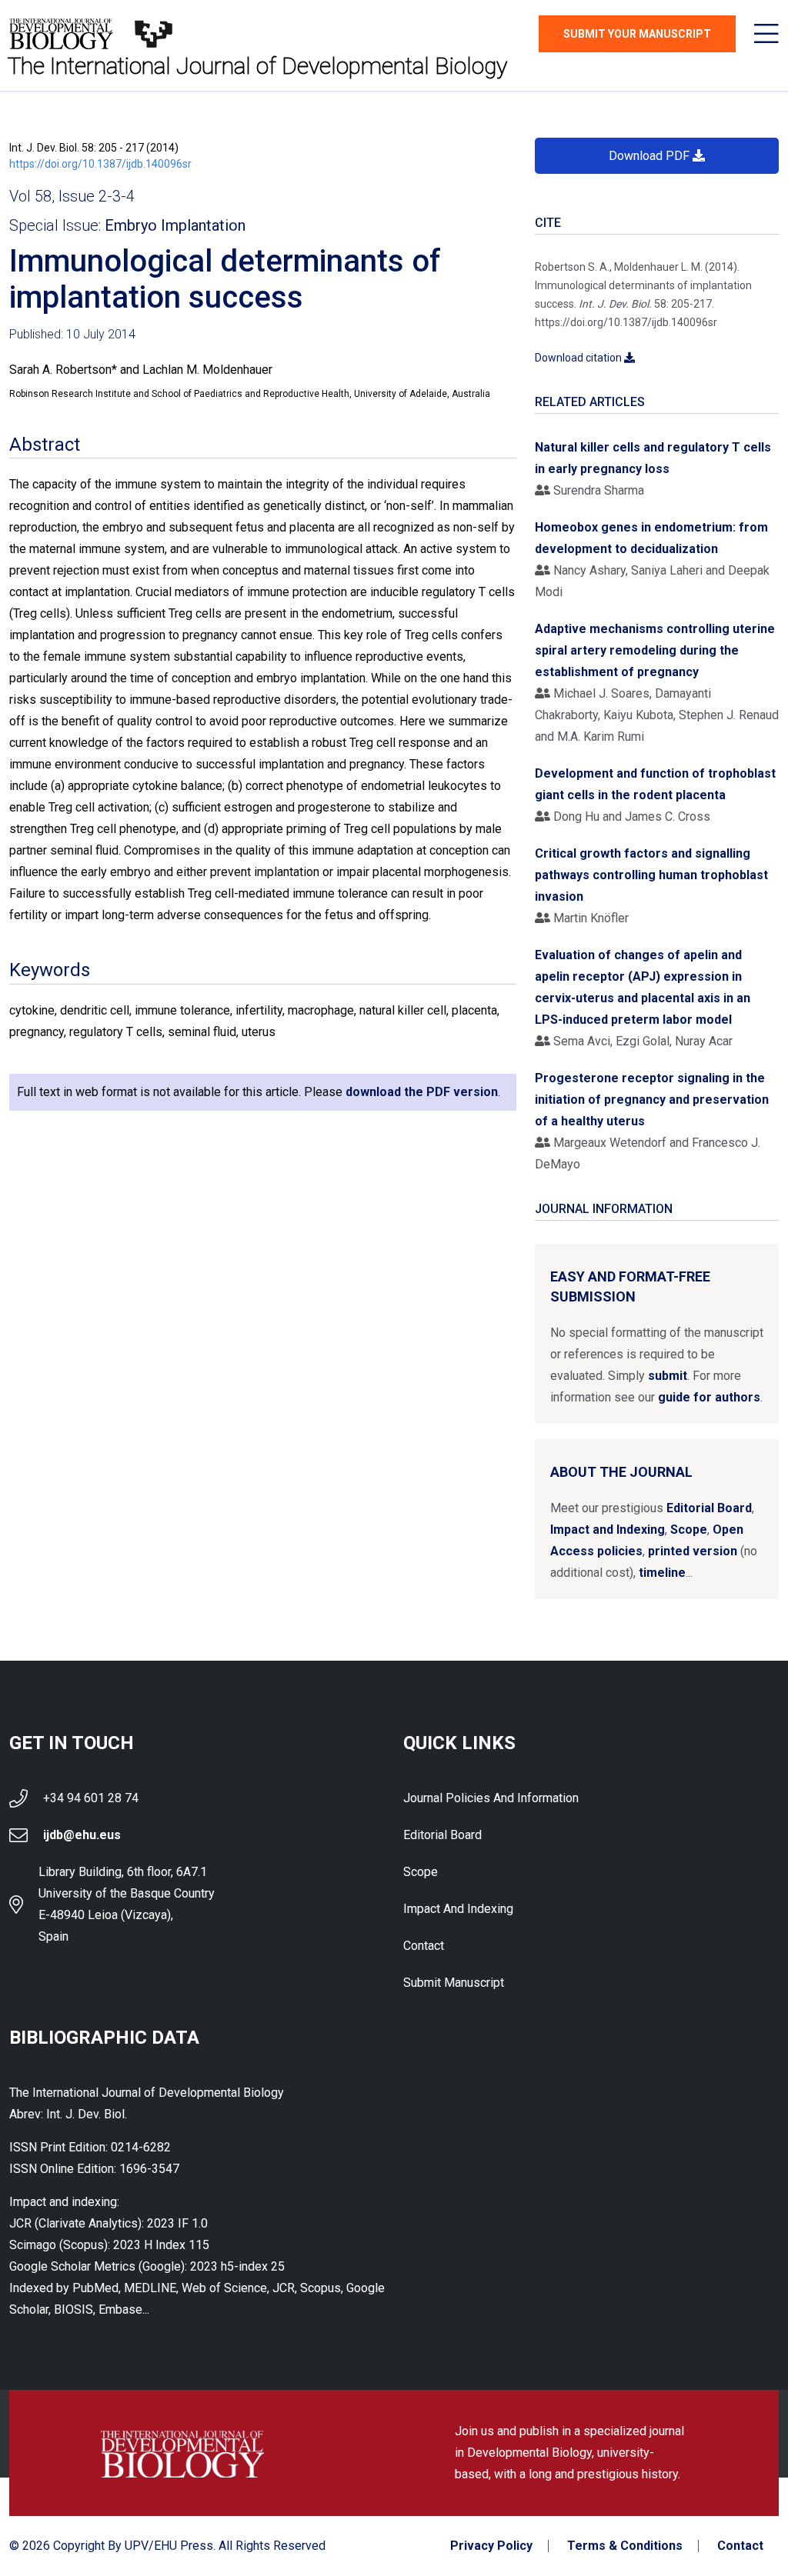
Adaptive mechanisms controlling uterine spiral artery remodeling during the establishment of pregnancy (655, 650)
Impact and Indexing (608, 1530)
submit (668, 1376)
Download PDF (651, 156)
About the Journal (621, 1472)
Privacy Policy (491, 2546)
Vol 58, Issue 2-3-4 (72, 196)
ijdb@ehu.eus (82, 1835)
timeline (662, 1573)
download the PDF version (422, 1092)
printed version (693, 1551)
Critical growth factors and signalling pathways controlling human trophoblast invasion (651, 875)
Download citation (579, 358)
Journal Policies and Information (491, 1798)
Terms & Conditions (625, 2546)
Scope (689, 1530)
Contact (424, 1946)
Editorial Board (709, 1508)
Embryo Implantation (175, 225)
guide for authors (709, 1397)
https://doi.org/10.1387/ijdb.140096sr (100, 164)
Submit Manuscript (454, 1983)
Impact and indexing (458, 1909)
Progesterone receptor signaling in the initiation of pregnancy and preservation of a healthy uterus (652, 1100)
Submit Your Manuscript (637, 34)
